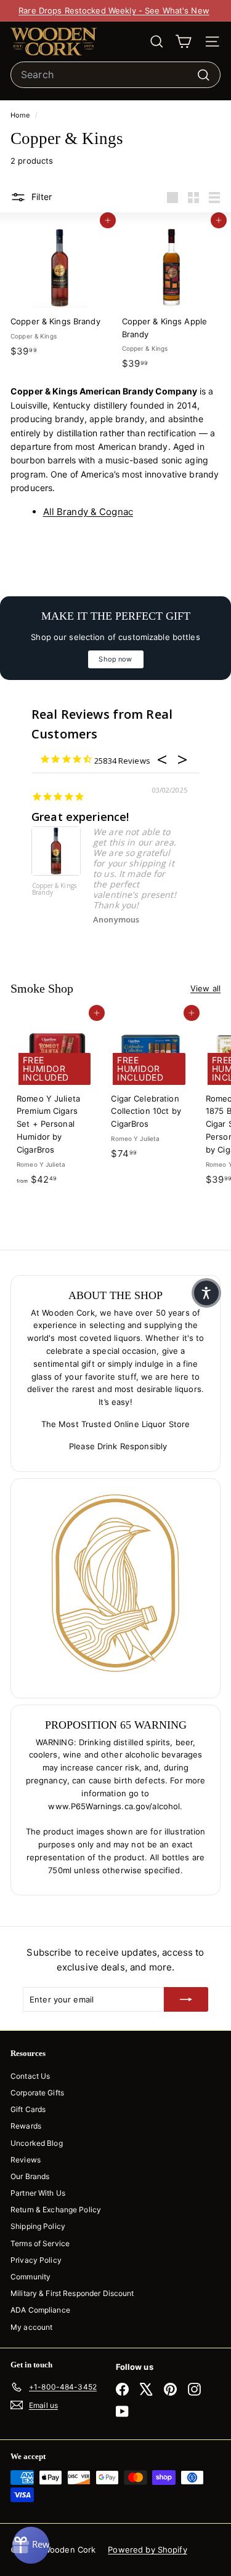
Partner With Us (38, 2193)
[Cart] (183, 42)
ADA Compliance (40, 2310)
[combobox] (115, 75)
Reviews (26, 2160)
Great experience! (80, 817)
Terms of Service (40, 2243)
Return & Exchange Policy (56, 2210)
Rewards (26, 2126)
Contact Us (30, 2076)
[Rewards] (31, 2545)
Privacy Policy (36, 2260)
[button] (206, 1293)
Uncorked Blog (37, 2143)
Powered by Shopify (147, 2550)
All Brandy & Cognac (88, 512)
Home (21, 115)
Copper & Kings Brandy (54, 890)
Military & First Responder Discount (72, 2293)
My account (31, 2327)
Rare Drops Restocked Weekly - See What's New (114, 10)
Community (30, 2277)
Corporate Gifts (37, 2093)
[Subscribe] (186, 1999)
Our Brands (30, 2176)
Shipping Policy (38, 2226)
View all (205, 988)
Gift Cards (28, 2109)
